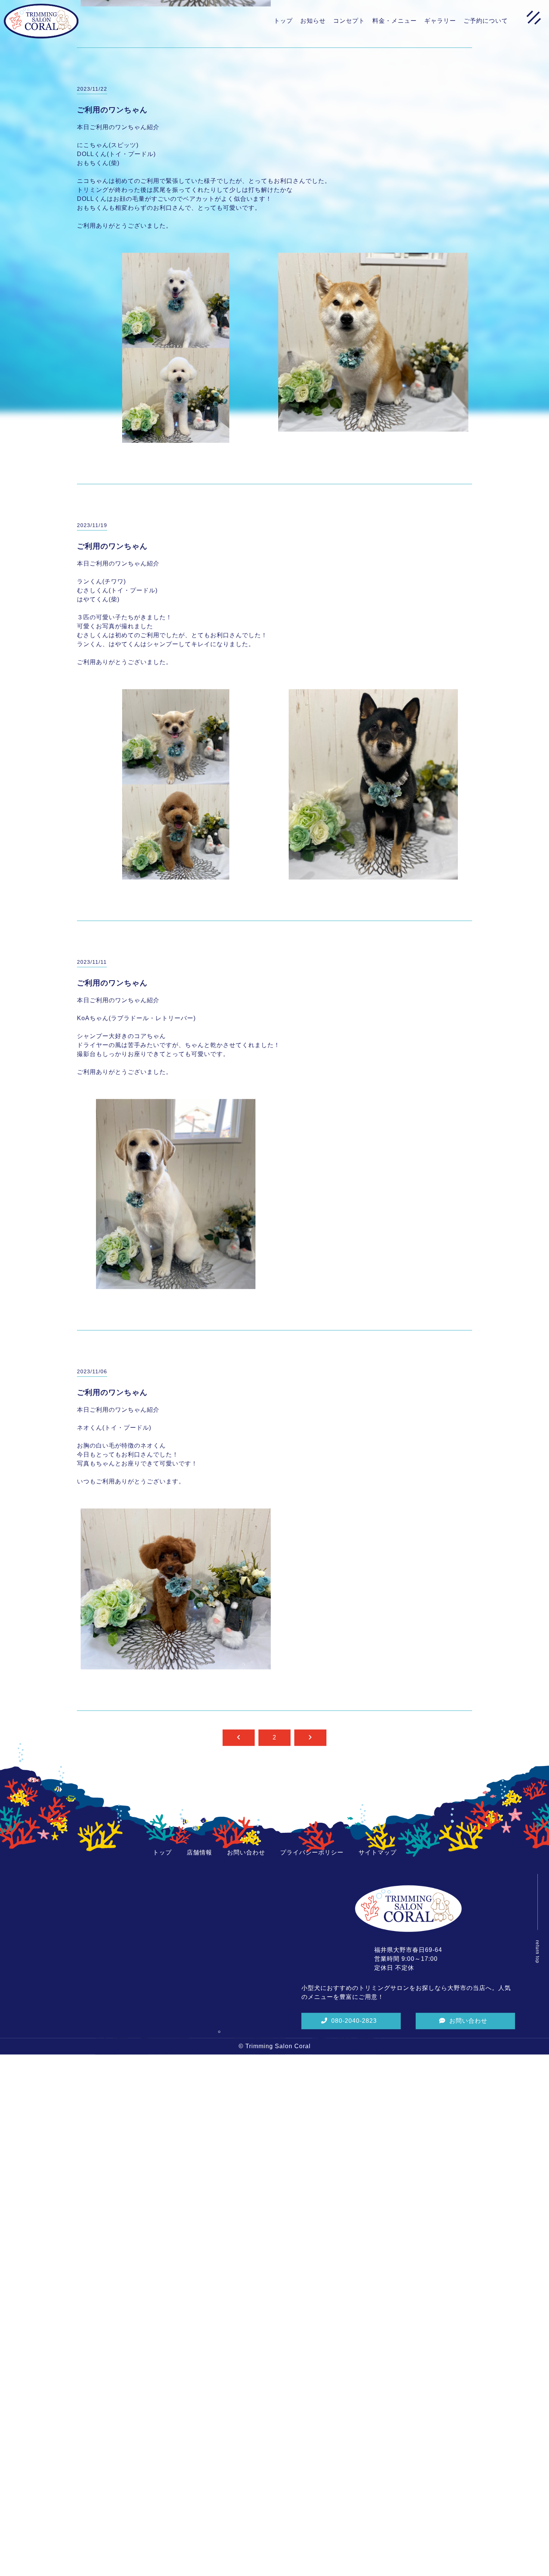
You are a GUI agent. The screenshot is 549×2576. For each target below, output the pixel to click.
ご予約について (486, 21)
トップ (283, 21)
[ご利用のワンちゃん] (176, 150)
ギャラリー (440, 21)
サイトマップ (378, 2000)
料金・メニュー (395, 21)
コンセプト (349, 21)
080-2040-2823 (354, 2169)
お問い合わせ (246, 2000)
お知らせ (313, 21)
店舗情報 (199, 2000)
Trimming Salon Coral (278, 2194)
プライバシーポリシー (312, 2000)
